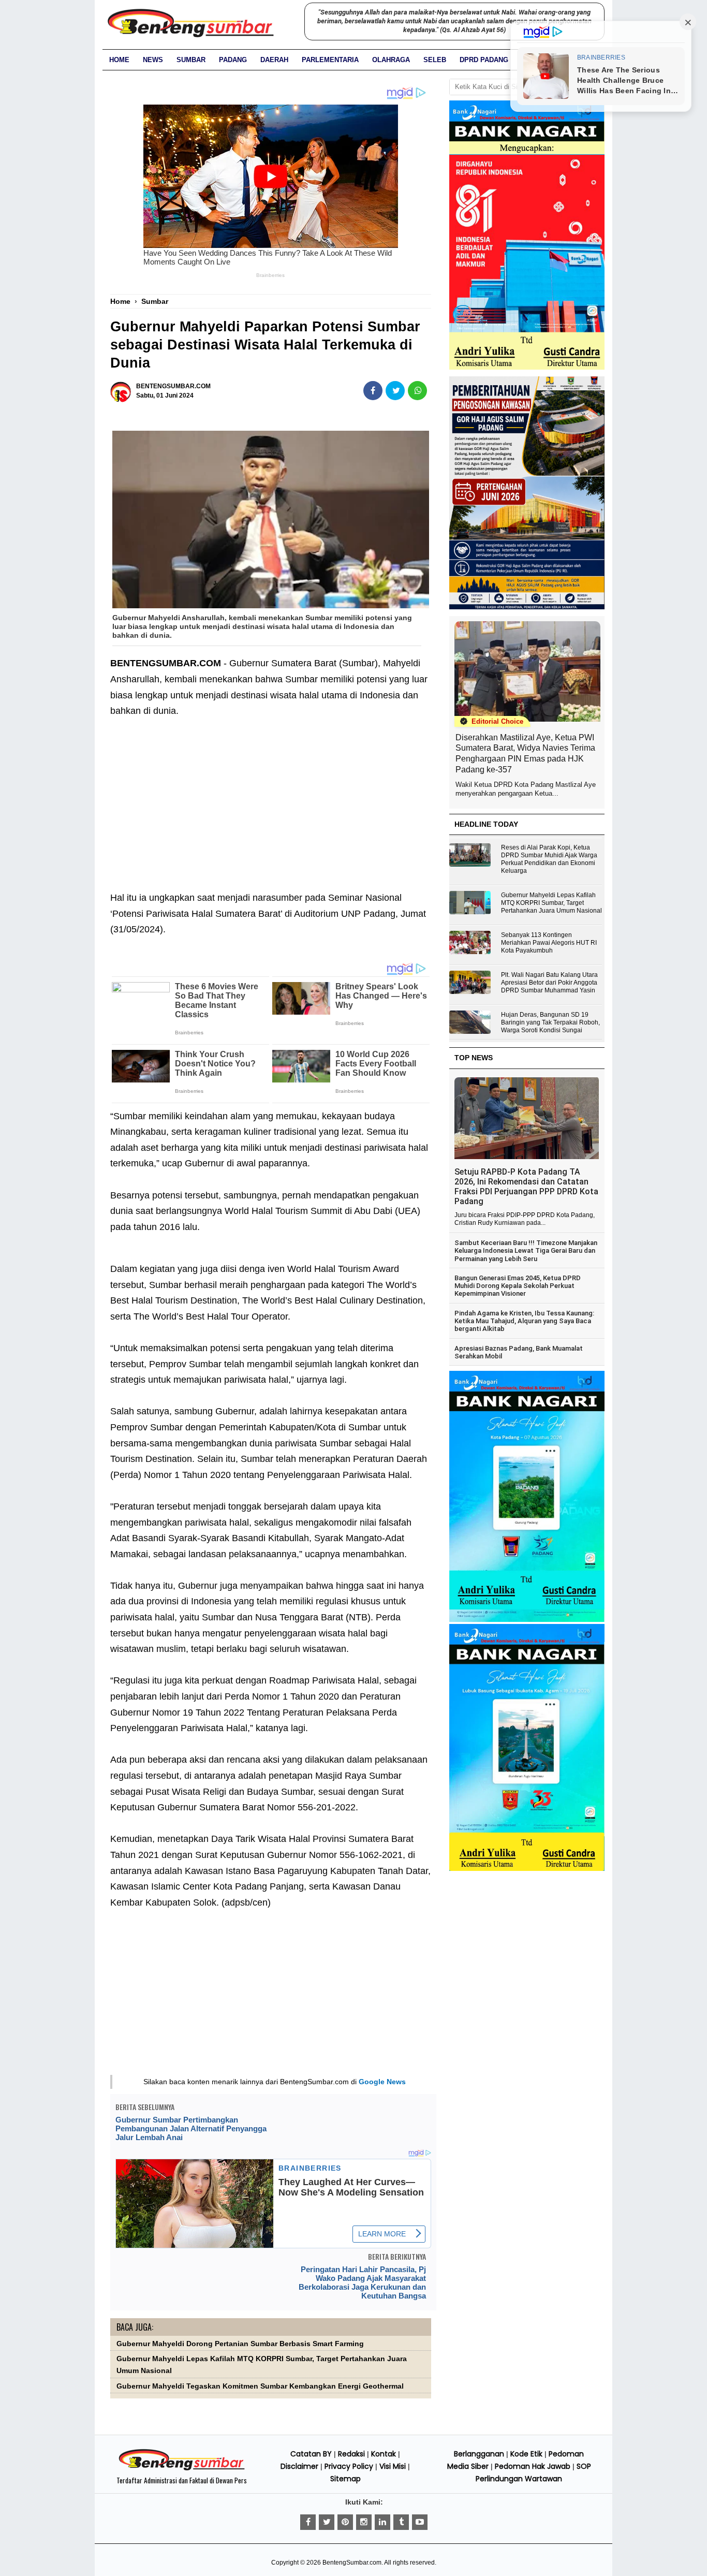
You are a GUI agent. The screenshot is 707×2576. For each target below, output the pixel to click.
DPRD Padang (484, 60)
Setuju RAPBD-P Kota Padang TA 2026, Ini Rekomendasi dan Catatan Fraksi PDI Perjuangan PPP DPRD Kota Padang (526, 1187)
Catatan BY (311, 2454)
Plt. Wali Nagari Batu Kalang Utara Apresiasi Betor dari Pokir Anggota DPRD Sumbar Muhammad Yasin (549, 983)
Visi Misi (393, 2466)
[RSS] (420, 2522)
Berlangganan (479, 2454)
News (153, 60)
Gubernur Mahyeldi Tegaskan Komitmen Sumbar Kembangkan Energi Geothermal (260, 2386)
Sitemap (345, 2479)
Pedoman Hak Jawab (533, 2466)
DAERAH (274, 60)
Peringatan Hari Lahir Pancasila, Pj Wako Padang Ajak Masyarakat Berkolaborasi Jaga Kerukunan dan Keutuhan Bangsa (362, 2282)
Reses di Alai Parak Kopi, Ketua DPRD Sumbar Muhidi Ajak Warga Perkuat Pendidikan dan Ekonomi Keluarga (549, 859)
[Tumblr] (401, 2522)
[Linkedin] (382, 2522)
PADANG (233, 60)
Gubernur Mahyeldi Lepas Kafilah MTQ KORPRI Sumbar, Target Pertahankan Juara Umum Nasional (551, 903)
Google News (382, 2082)
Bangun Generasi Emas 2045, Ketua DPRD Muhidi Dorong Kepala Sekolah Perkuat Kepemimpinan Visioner (518, 1286)
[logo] (182, 2469)
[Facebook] (308, 2522)
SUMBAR (191, 60)
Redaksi (351, 2454)
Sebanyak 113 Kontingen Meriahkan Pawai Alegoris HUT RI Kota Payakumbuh (549, 943)
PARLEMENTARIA (330, 60)
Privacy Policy (349, 2466)
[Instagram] (364, 2522)
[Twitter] (327, 2522)
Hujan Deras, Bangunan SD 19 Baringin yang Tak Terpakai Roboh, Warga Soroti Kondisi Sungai (550, 1022)
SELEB (435, 60)
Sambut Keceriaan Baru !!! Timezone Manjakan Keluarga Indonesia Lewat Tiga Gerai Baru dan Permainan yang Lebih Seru (526, 1251)
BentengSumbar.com (352, 2563)
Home (119, 60)
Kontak (384, 2454)
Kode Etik (526, 2454)
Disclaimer (299, 2466)
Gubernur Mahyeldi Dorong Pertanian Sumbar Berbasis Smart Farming (240, 2344)
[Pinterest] (345, 2522)
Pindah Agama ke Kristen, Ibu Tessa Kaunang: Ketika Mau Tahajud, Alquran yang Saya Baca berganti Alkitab (524, 1321)
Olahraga (391, 60)
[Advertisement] (271, 797)
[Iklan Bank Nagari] (527, 1620)
